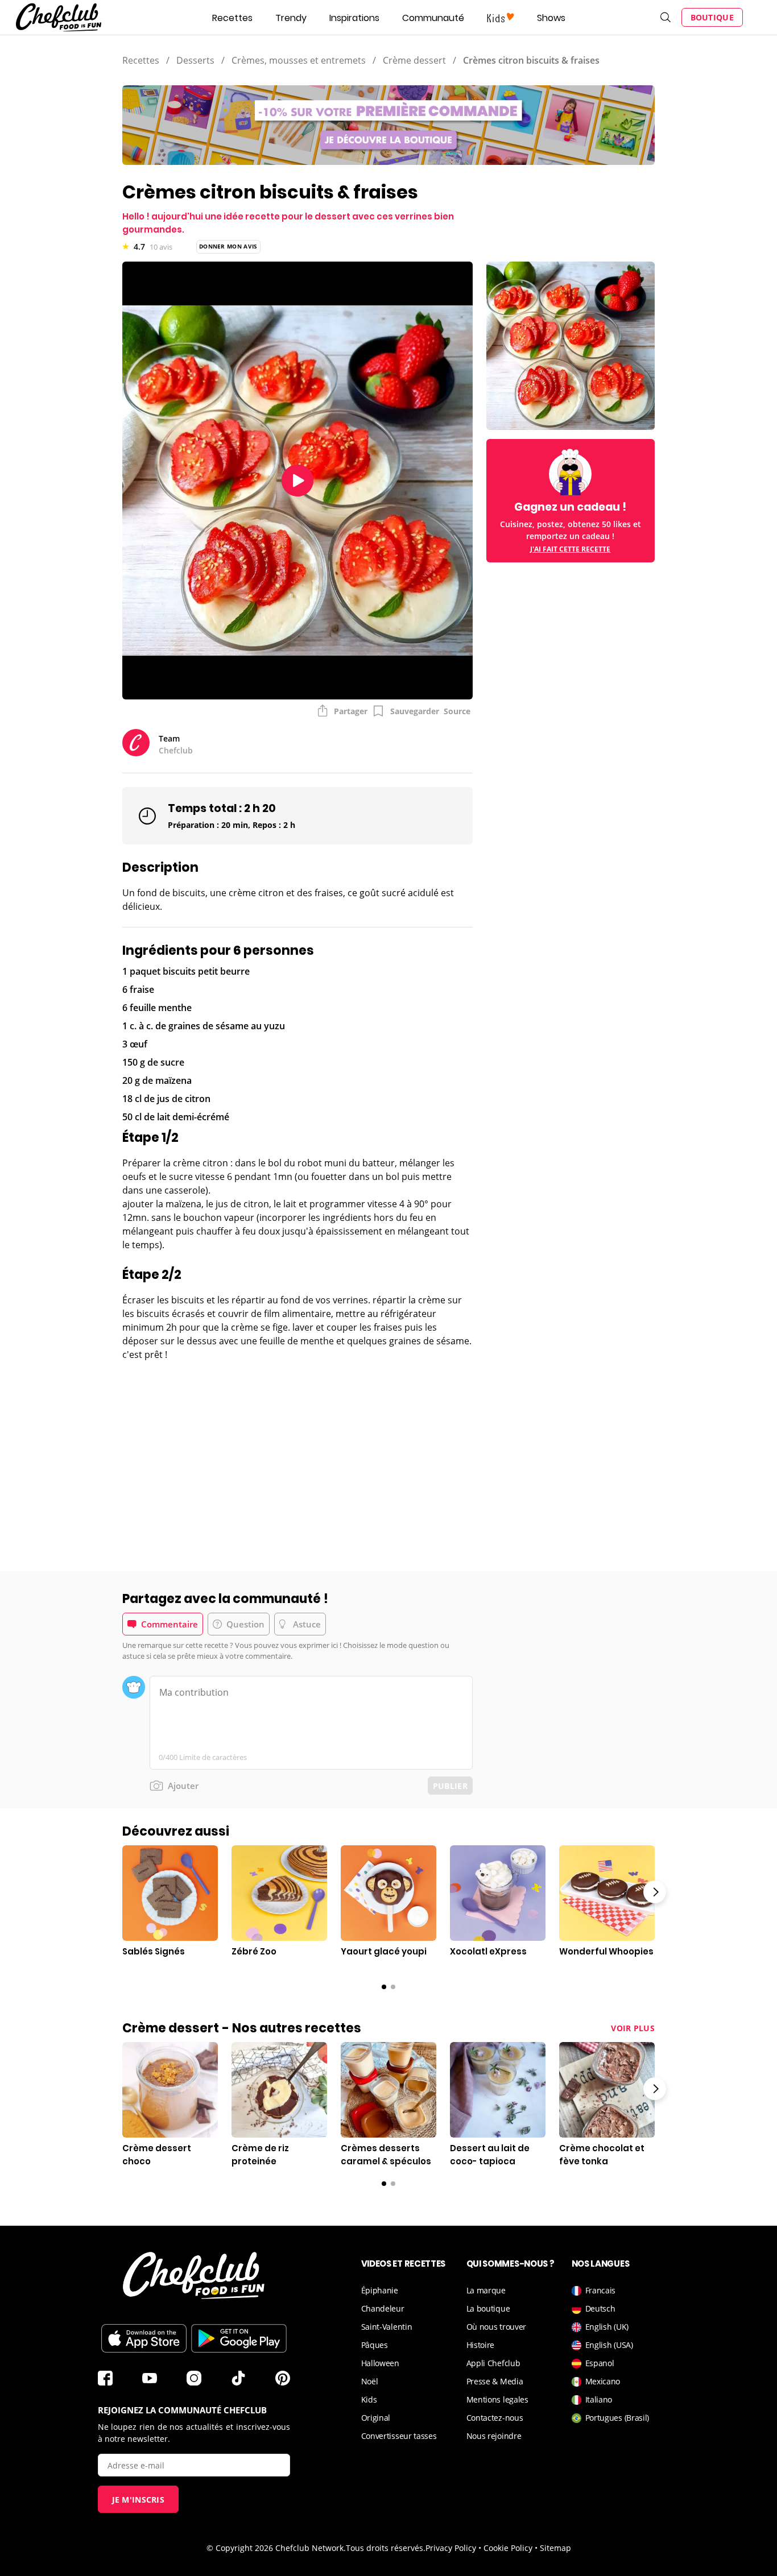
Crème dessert (414, 60)
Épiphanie (380, 2290)
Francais (601, 2290)
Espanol (600, 2363)
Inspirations (354, 18)
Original (376, 2418)
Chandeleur (383, 2308)
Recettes (232, 18)
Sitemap (555, 2548)
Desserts (195, 60)
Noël (370, 2381)
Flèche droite (655, 1892)
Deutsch (600, 2308)
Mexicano (603, 2381)
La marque (486, 2290)
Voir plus (633, 2028)
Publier (450, 1786)
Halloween (380, 2363)
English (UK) (607, 2327)
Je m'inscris (139, 2500)
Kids (369, 2399)
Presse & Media (495, 2381)
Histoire (481, 2345)
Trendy (291, 18)
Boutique (712, 17)
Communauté (433, 18)
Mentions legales (497, 2399)
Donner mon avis (228, 246)
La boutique (488, 2308)
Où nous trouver (497, 2327)
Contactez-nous (495, 2418)
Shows (551, 18)
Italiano (599, 2399)
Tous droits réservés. (386, 2548)
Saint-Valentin (387, 2327)
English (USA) (609, 2345)
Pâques (375, 2345)
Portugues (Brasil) (617, 2418)
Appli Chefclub (493, 2363)
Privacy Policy (451, 2548)
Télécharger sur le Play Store (239, 2338)
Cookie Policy (508, 2548)
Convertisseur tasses (399, 2436)
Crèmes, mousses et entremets (299, 60)
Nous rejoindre (494, 2436)
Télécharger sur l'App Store (144, 2338)
